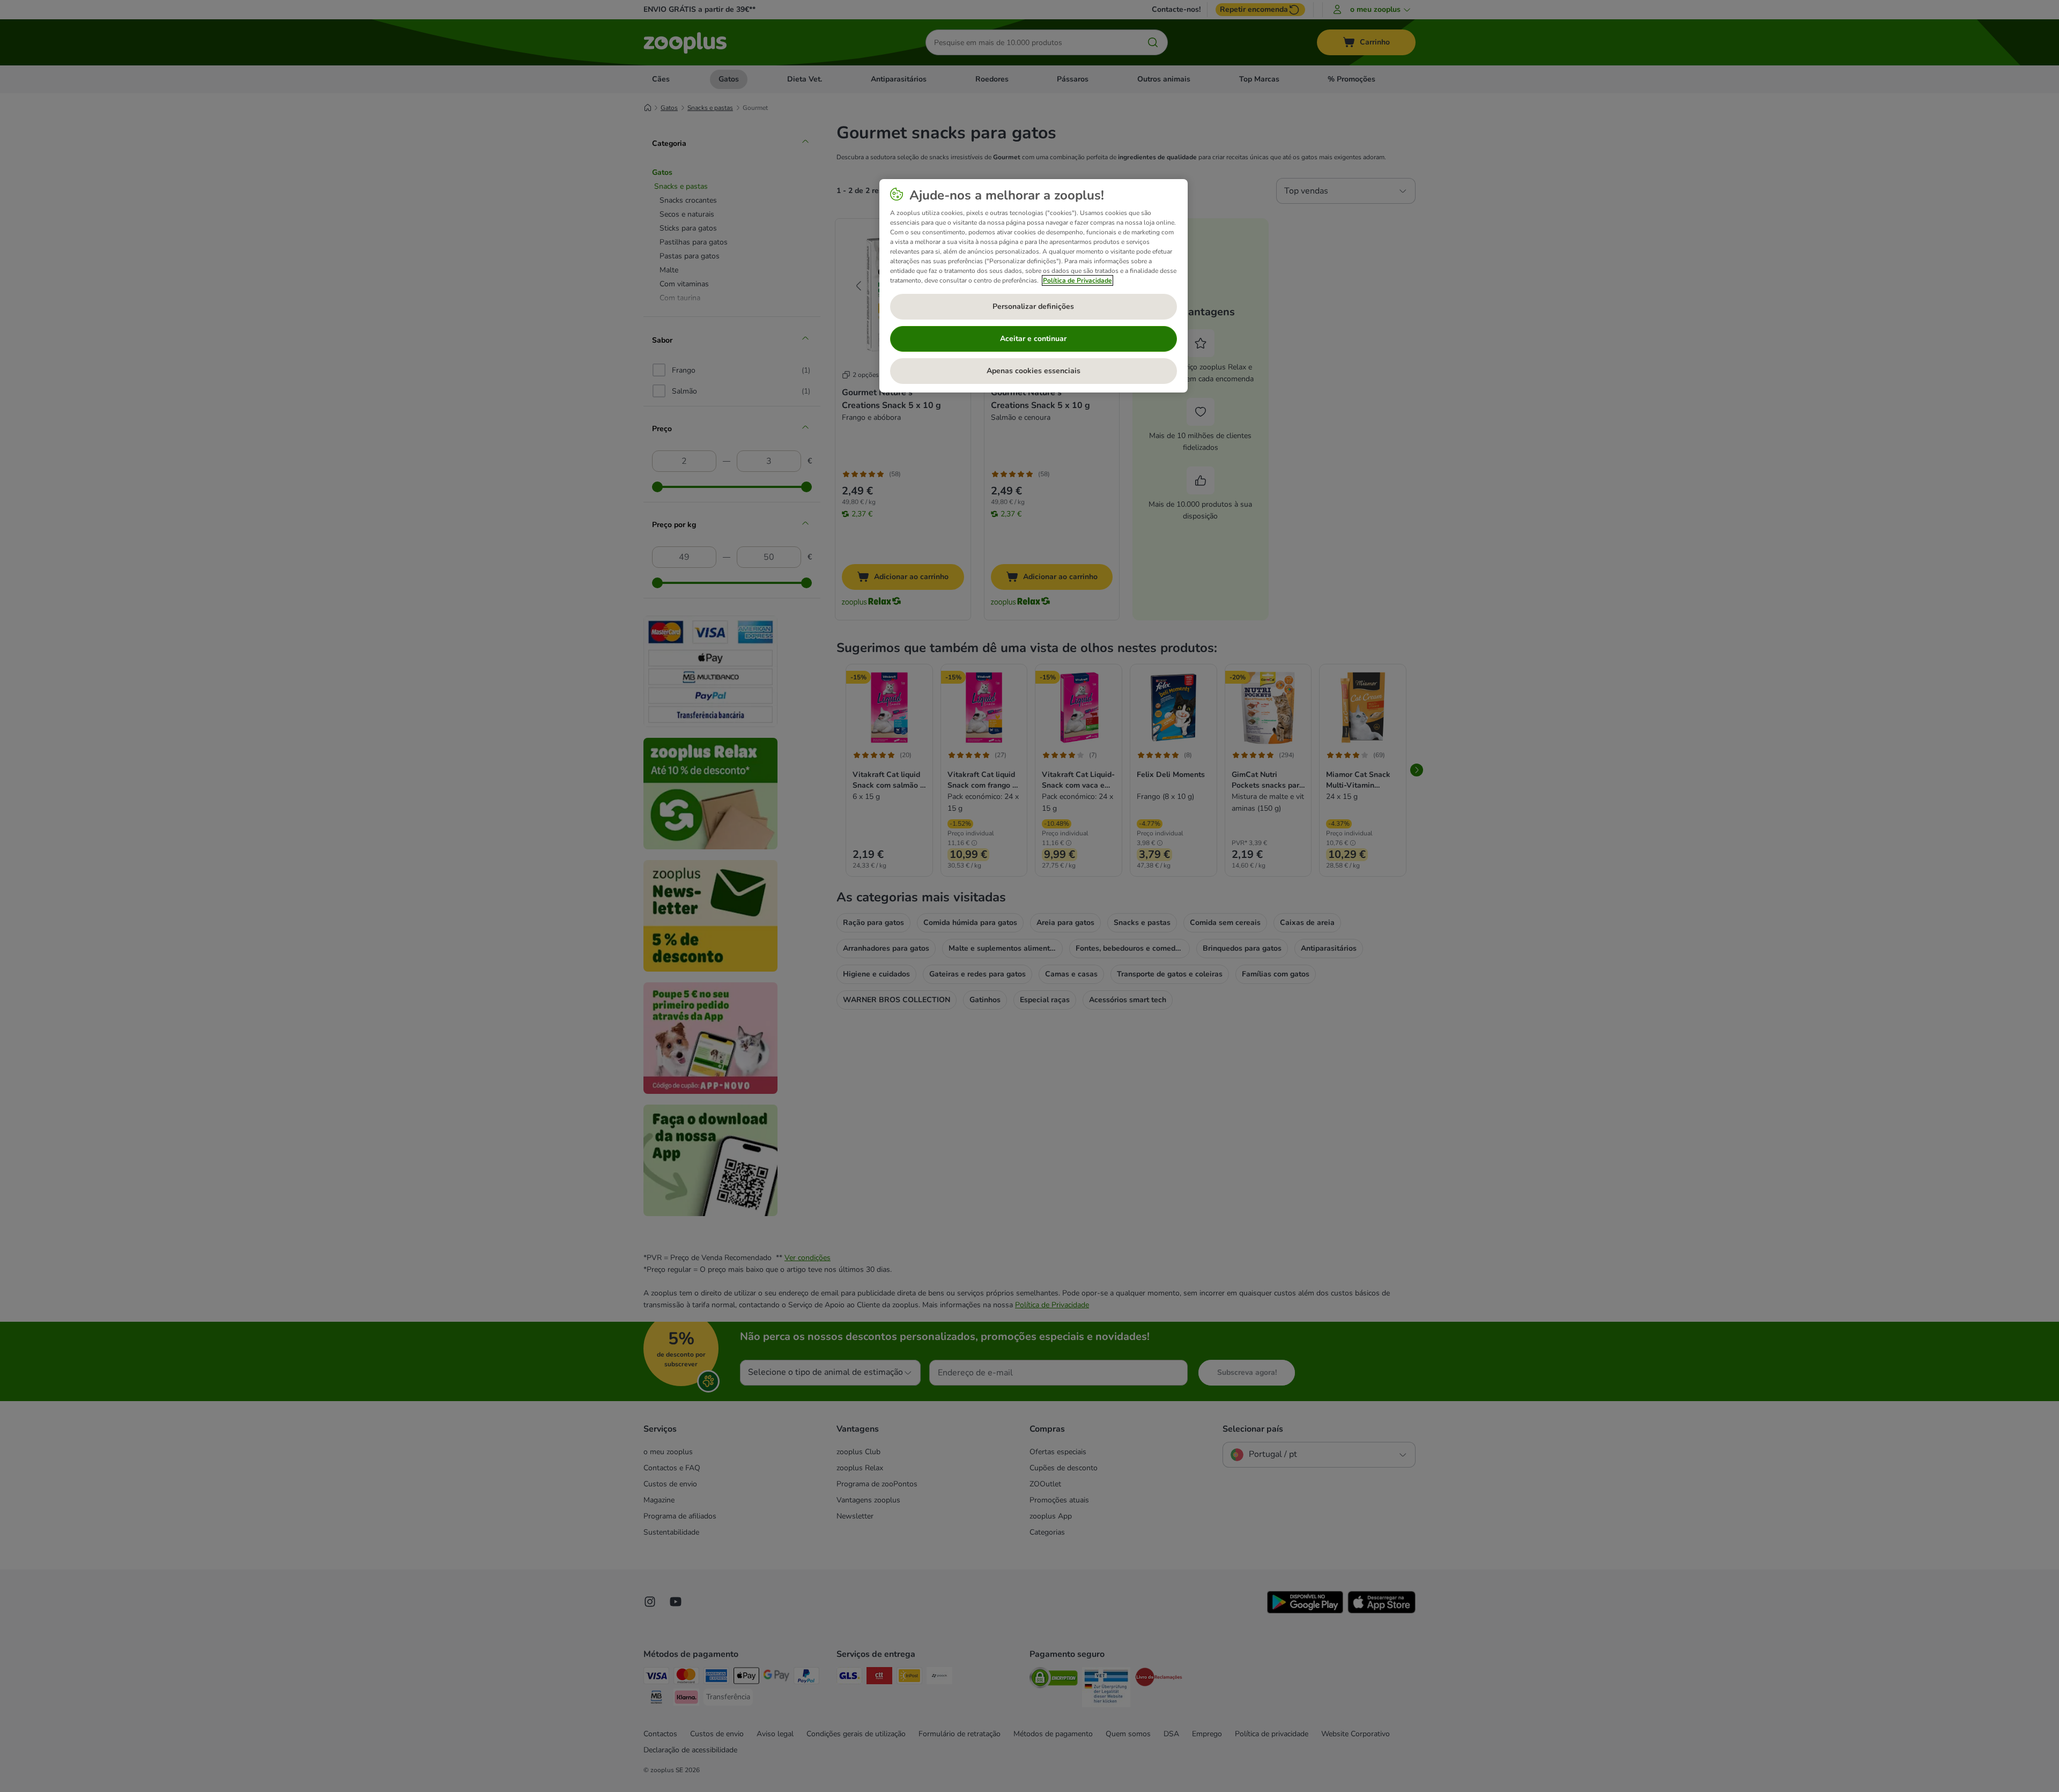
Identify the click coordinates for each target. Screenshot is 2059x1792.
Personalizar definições (1033, 306)
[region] (1034, 286)
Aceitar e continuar (1033, 339)
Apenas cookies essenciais (1034, 371)
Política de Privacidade (1077, 280)
